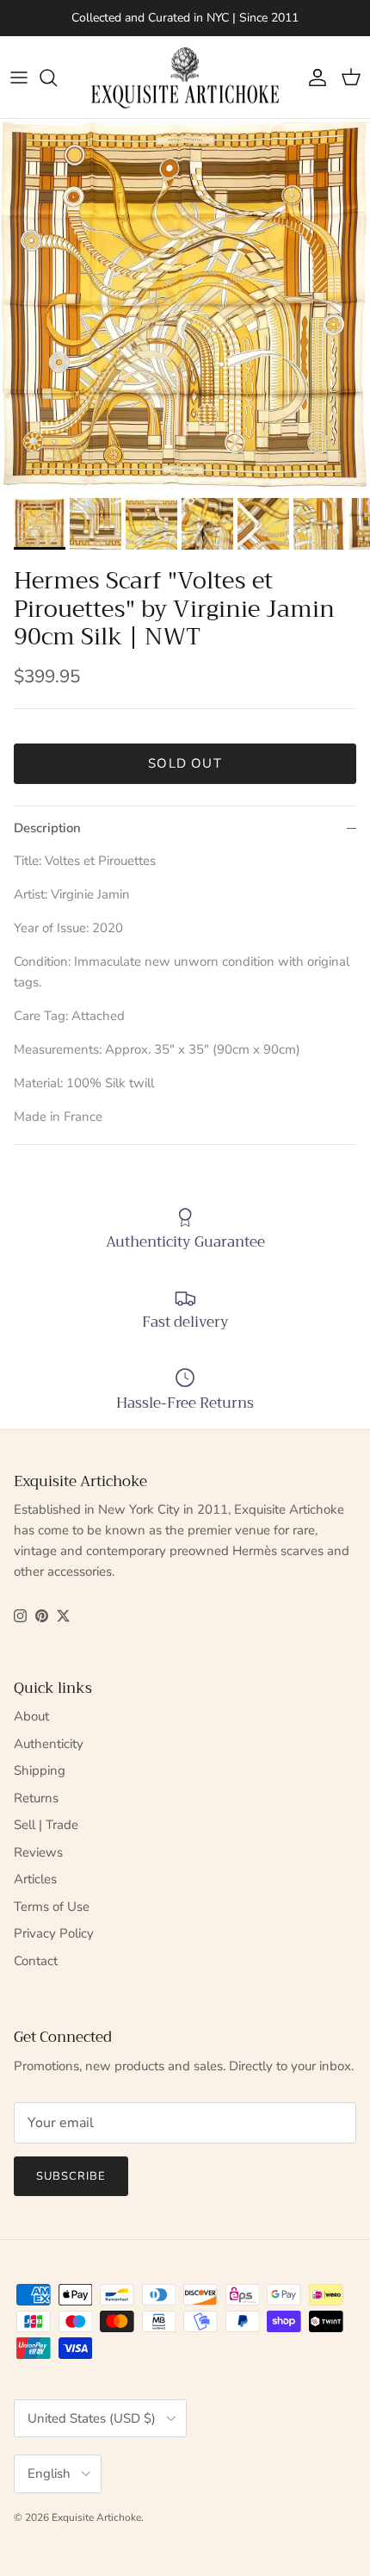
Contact (36, 1961)
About (31, 1716)
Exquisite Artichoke (96, 2517)
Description (47, 828)
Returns (36, 1798)
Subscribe (71, 2176)
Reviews (38, 1852)
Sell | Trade (46, 1825)
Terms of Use (52, 1907)
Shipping (40, 1770)
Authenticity (49, 1744)
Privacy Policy (54, 1933)
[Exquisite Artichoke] (185, 78)
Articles (35, 1879)
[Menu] (19, 78)
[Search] (57, 78)
